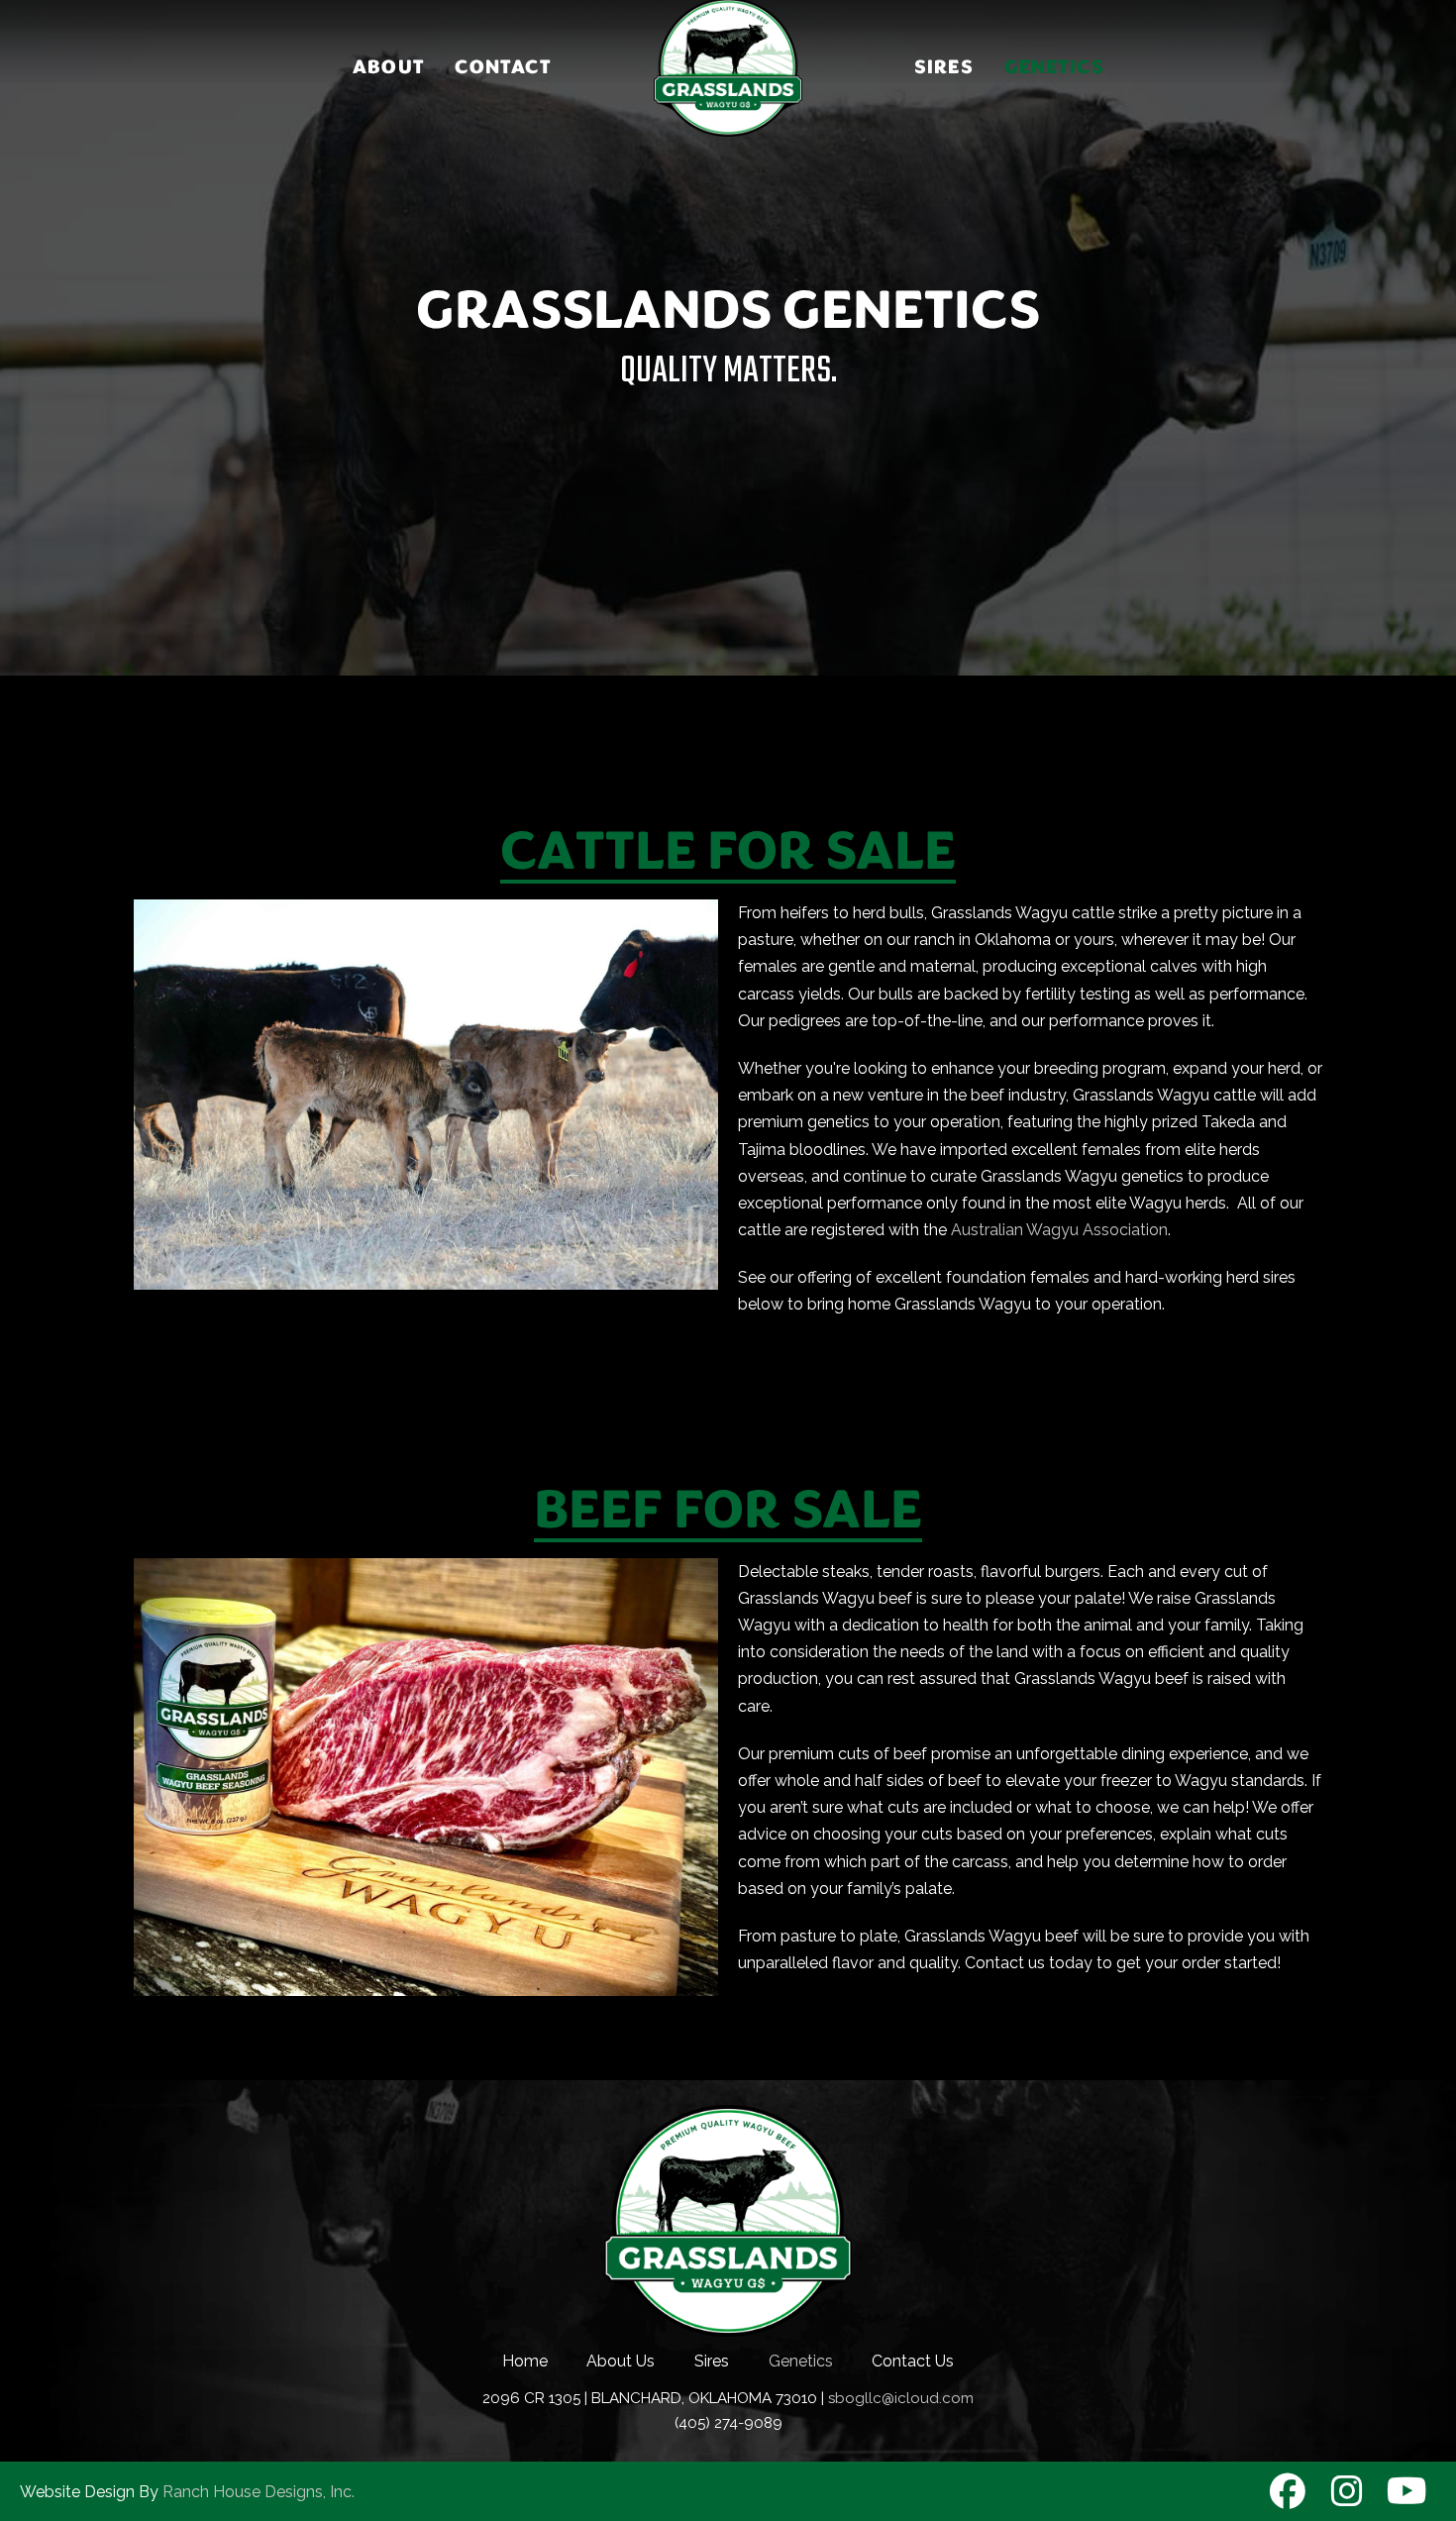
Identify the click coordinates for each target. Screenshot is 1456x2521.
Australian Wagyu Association (1059, 1230)
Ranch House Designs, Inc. (259, 2492)
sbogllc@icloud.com (901, 2398)
